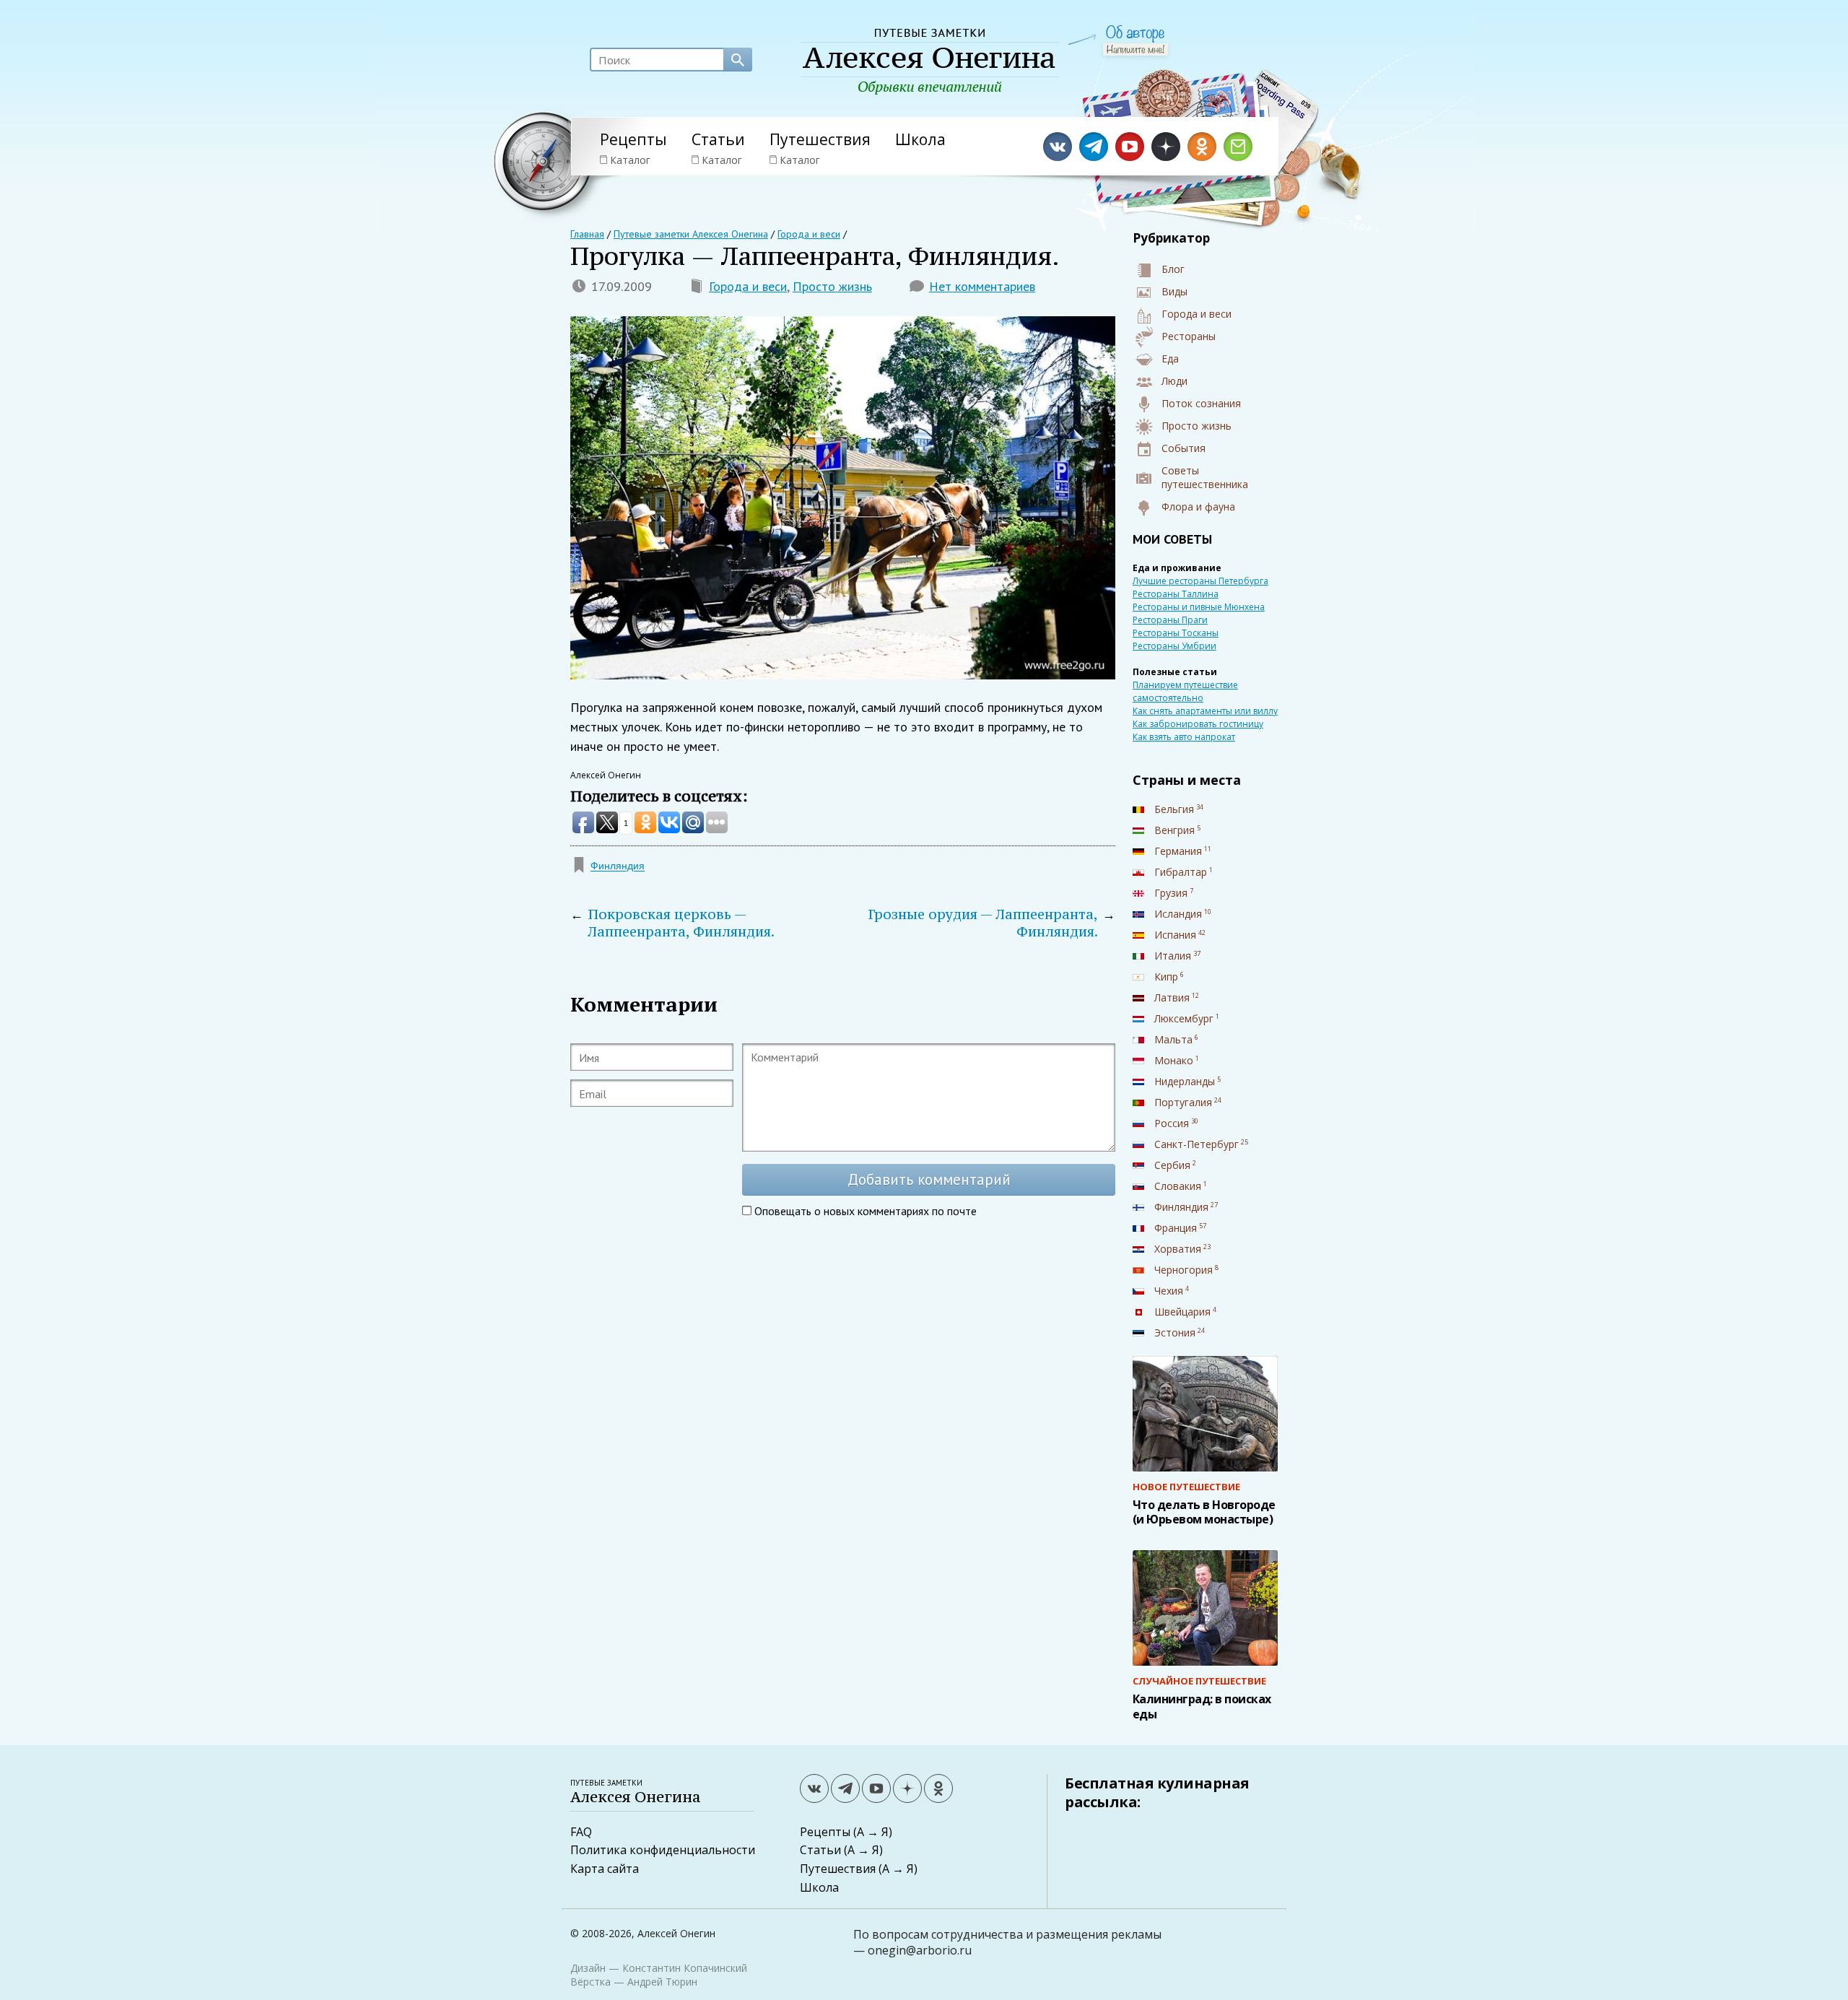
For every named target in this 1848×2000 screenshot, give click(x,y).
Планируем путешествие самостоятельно (1185, 691)
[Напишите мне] (1136, 49)
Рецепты (633, 139)
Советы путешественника (1205, 477)
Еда (1170, 358)
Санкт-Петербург (1197, 1144)
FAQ (581, 1832)
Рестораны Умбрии (1174, 646)
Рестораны (1189, 336)
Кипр (1166, 977)
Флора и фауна (1198, 506)
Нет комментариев (982, 286)
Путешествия (820, 139)
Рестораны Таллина (1176, 594)
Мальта (1173, 1039)
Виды (1174, 291)
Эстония (1175, 1332)
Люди (1174, 381)
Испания (1175, 935)
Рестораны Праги (1170, 620)
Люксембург (1184, 1018)
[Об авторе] (1135, 34)
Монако (1174, 1060)
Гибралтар (1181, 872)
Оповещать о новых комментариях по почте (866, 1211)
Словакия (1178, 1186)
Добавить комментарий (929, 1179)
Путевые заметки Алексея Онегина (691, 234)
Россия (1172, 1123)
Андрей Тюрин (662, 1982)
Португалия (1183, 1102)
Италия (1173, 956)
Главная (587, 234)
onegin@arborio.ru (920, 1950)
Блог (1173, 269)
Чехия (1169, 1291)
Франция (1176, 1228)
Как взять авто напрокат (1184, 737)
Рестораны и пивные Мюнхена (1199, 607)
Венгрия (1174, 830)
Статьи (718, 139)
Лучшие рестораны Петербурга (1200, 581)
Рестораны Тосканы (1176, 633)
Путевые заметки (636, 1792)
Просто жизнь (832, 286)
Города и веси (748, 286)
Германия (1178, 851)
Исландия (1178, 914)
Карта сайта (605, 1869)
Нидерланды (1185, 1081)
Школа (920, 139)
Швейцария (1182, 1312)
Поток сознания (1201, 403)
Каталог (630, 160)
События (1184, 448)
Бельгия (1174, 809)
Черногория (1184, 1270)
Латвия (1172, 997)
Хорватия (1178, 1249)
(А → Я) (873, 1832)
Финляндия (618, 866)
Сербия (1172, 1165)
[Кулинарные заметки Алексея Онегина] (930, 62)
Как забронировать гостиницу (1198, 724)
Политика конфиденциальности (663, 1850)
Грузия (1171, 893)
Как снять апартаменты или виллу (1205, 711)
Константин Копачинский (685, 1968)
